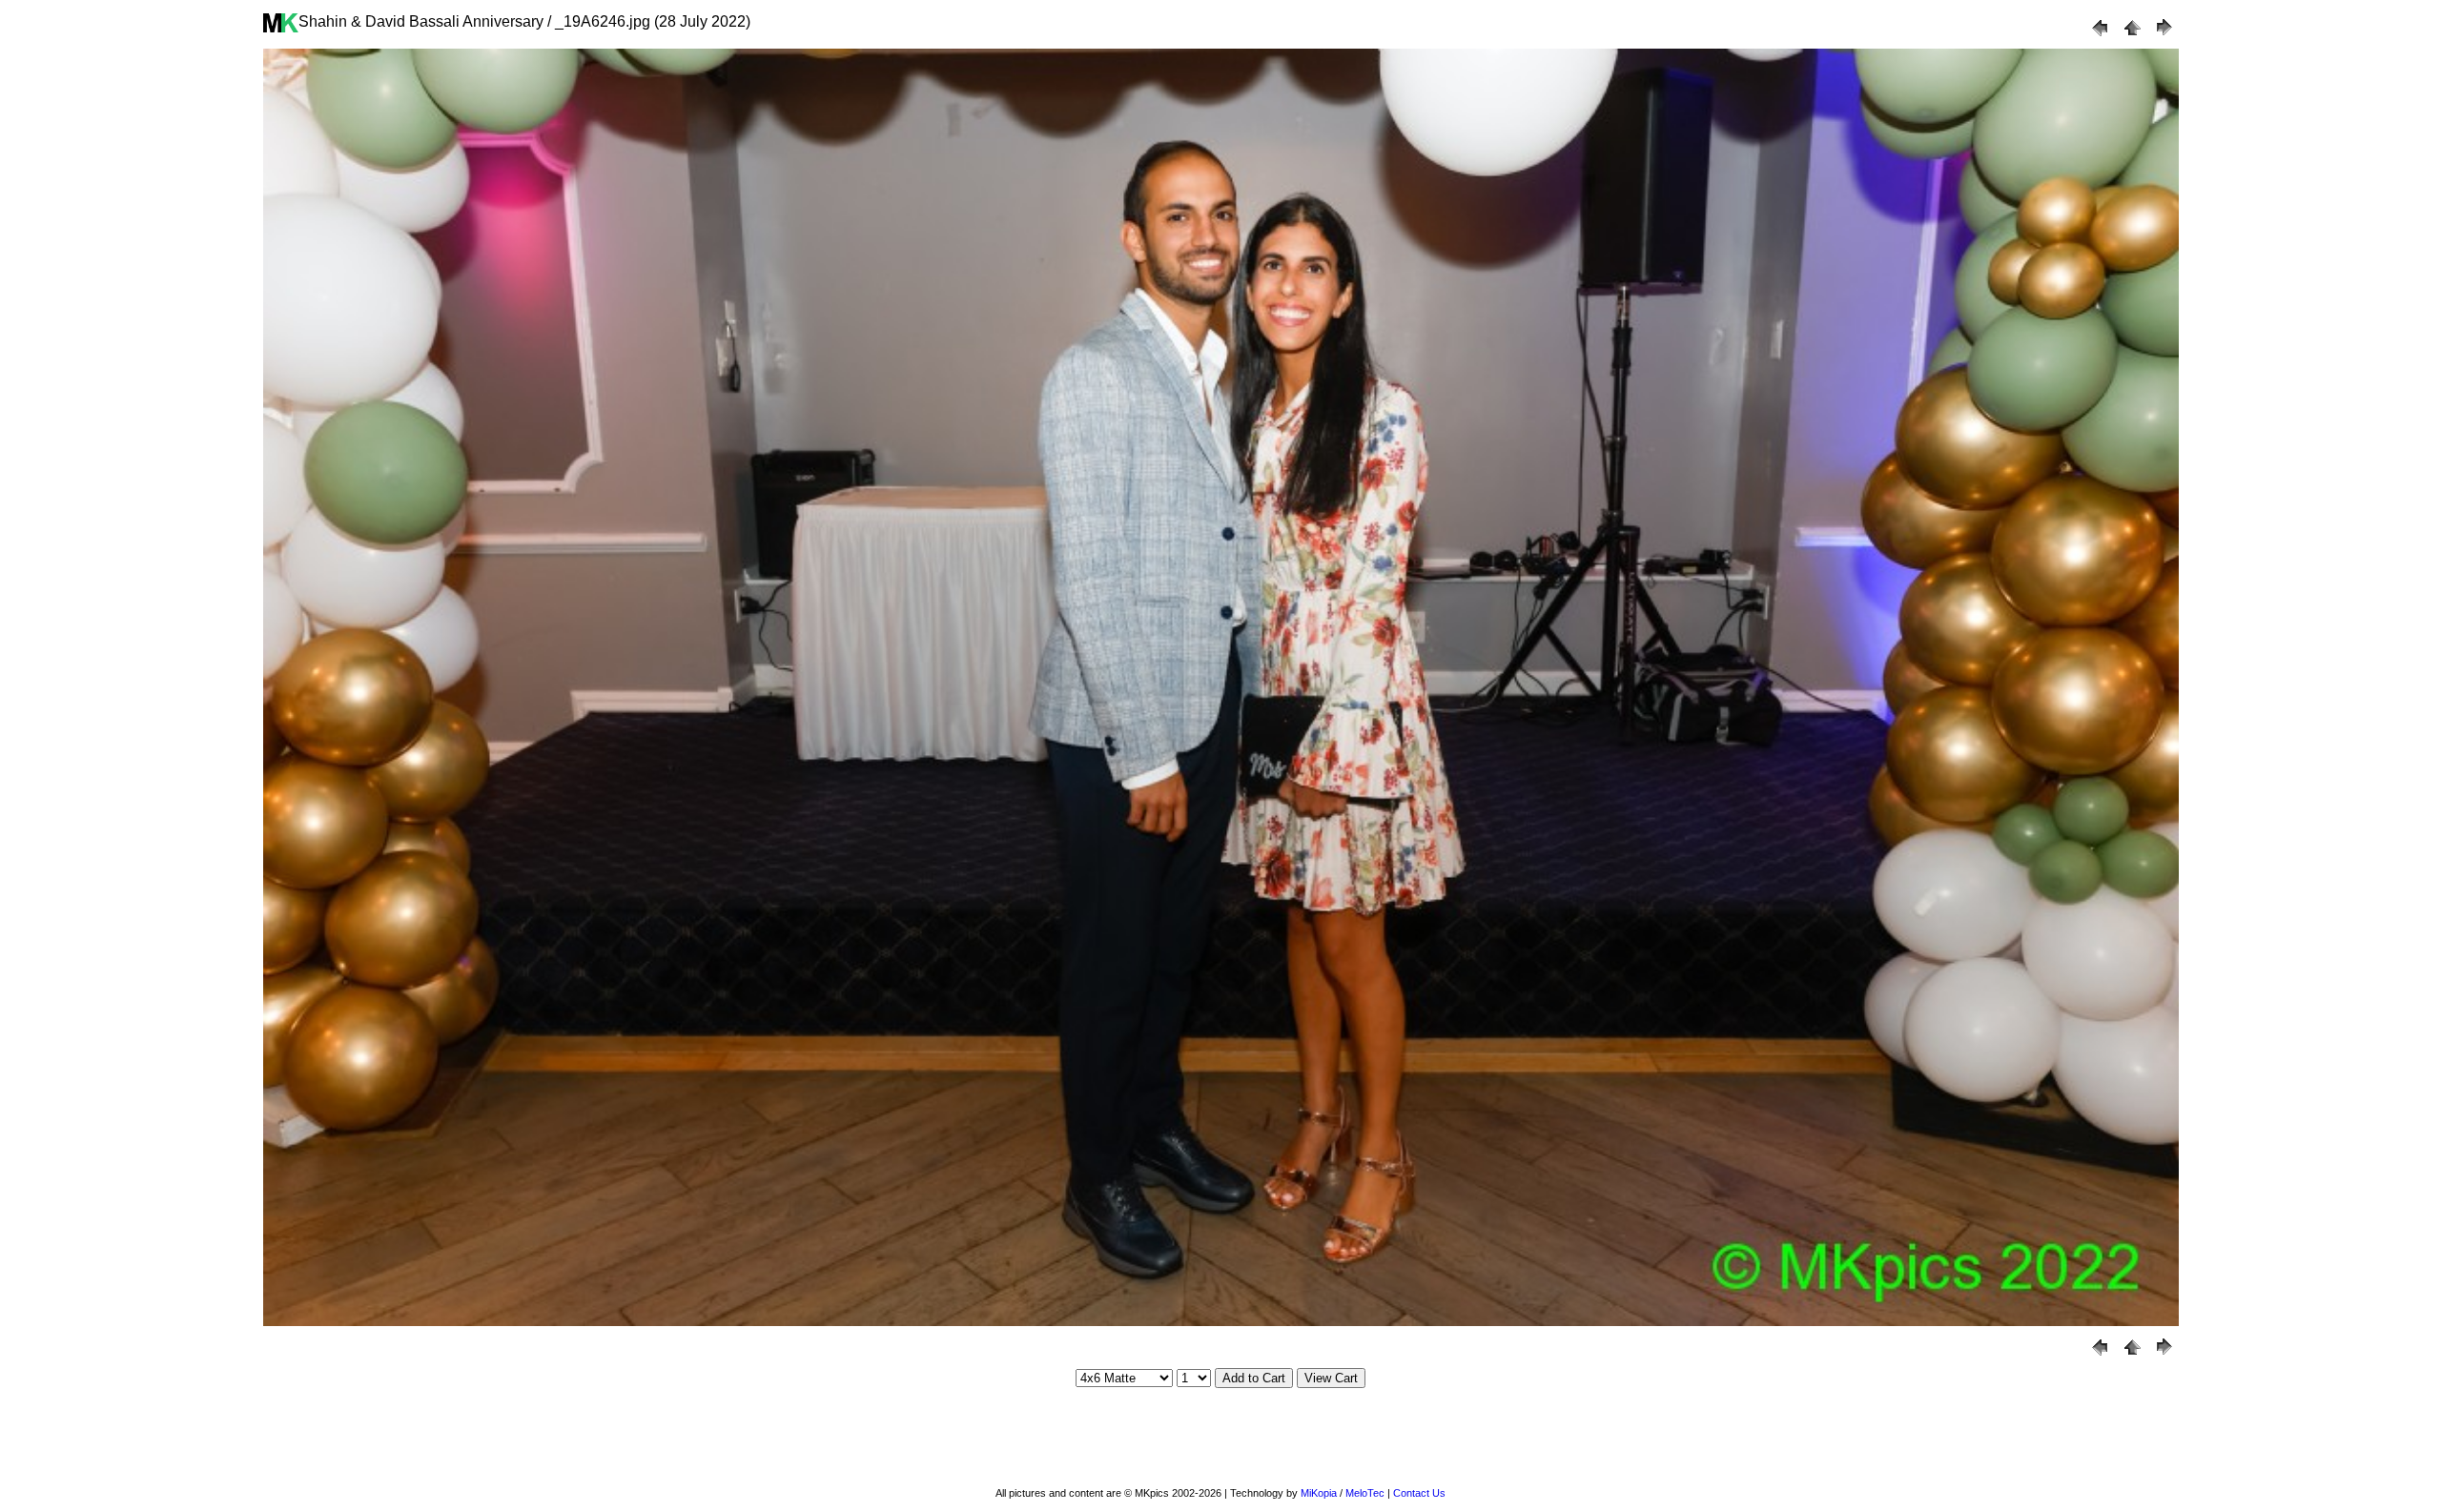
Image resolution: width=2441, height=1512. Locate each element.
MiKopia (1319, 1493)
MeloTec (1365, 1493)
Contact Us (1419, 1493)
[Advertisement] (1220, 1438)
